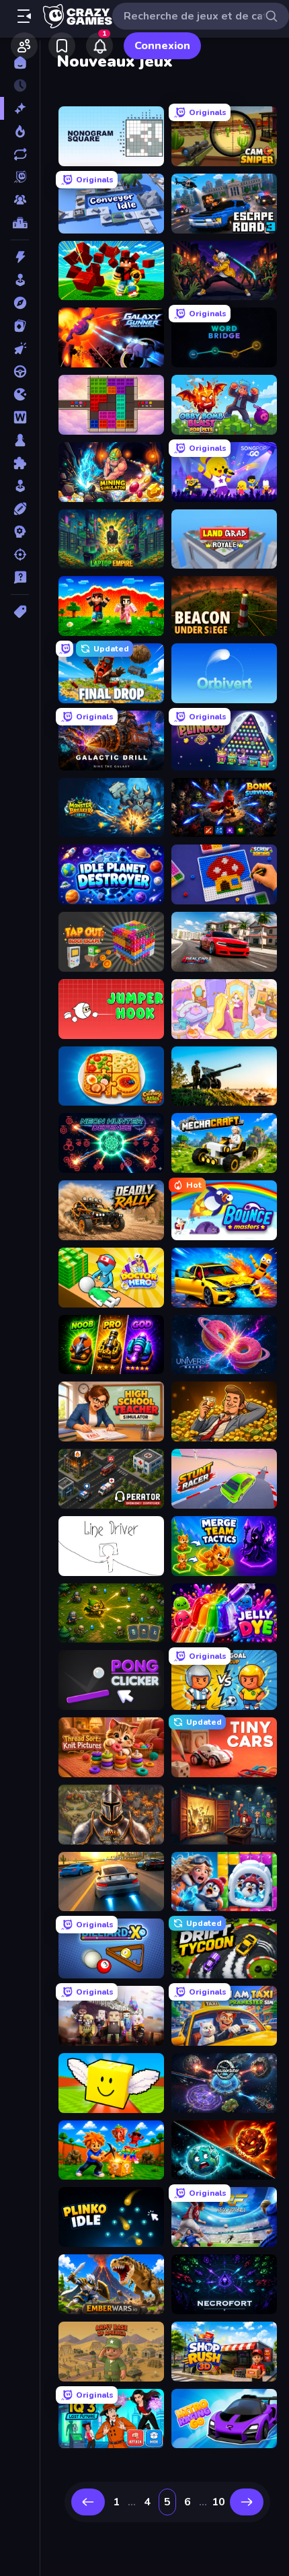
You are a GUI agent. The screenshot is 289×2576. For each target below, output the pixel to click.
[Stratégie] (20, 532)
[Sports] (20, 509)
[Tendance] (20, 131)
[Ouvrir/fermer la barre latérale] (24, 16)
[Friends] (24, 46)
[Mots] (20, 417)
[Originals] (20, 177)
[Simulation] (20, 486)
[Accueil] (20, 63)
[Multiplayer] (20, 200)
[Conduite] (20, 371)
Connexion (162, 46)
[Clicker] (20, 349)
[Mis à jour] (20, 154)
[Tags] (20, 612)
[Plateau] (20, 440)
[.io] (20, 394)
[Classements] (20, 223)
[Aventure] (20, 303)
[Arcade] (20, 280)
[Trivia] (20, 577)
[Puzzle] (20, 463)
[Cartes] (20, 326)
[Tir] (20, 554)
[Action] (20, 257)
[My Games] (62, 46)
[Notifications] (99, 46)
